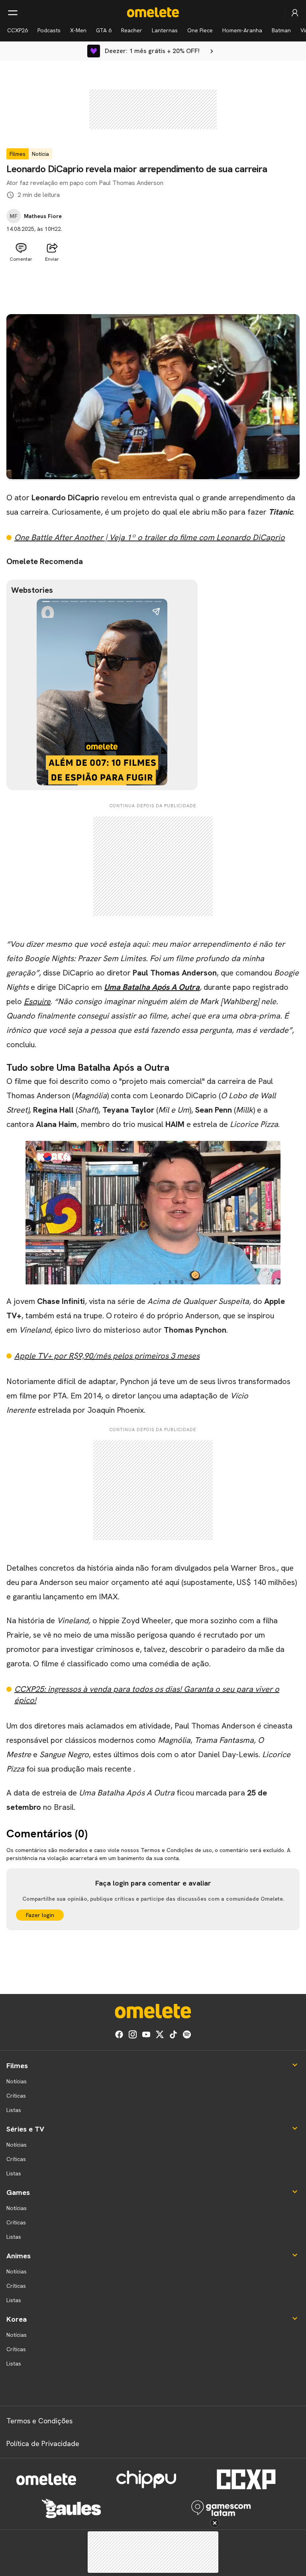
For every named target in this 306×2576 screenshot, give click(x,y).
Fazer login (40, 1915)
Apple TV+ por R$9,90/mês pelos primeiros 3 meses (107, 1356)
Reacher (132, 30)
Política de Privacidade (43, 2443)
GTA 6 (104, 30)
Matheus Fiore (43, 216)
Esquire (37, 1001)
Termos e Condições (39, 2421)
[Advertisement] (153, 285)
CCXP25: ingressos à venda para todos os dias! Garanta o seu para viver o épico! (147, 1695)
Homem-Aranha (242, 30)
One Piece (200, 30)
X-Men (78, 30)
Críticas (16, 2096)
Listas (14, 2110)
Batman (281, 30)
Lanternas (165, 30)
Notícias (17, 2081)
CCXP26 (18, 30)
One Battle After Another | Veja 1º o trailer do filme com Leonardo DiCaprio (150, 537)
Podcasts (49, 30)
